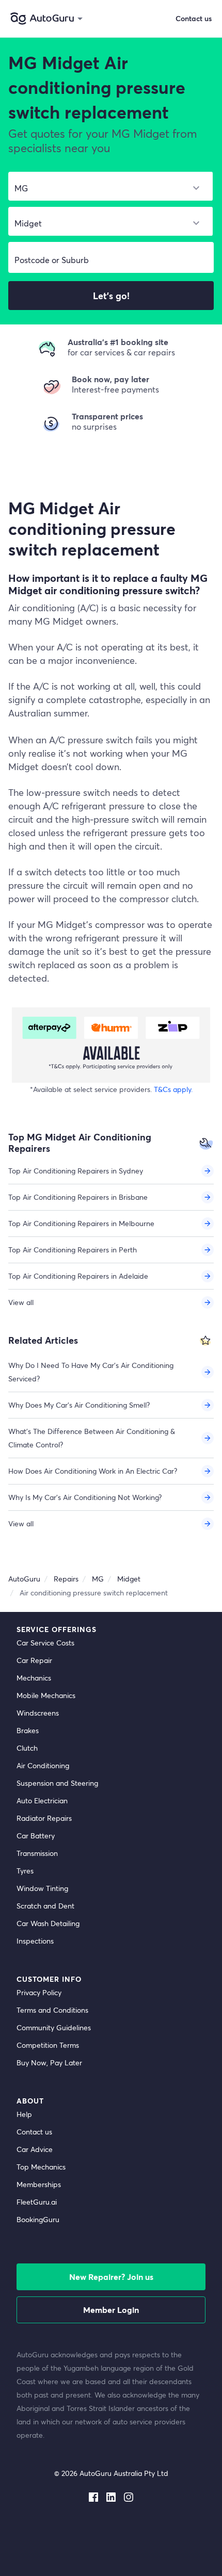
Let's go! (111, 296)
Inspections (35, 1941)
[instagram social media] (129, 2495)
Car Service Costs (45, 1643)
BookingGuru (38, 2219)
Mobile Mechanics (46, 1695)
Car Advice (35, 2149)
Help (24, 2114)
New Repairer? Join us (111, 2277)
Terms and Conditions (52, 2010)
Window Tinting (42, 1888)
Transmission (37, 1853)
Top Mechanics (41, 2167)
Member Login (111, 2310)
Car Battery (36, 1836)
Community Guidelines (54, 2027)
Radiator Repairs (44, 1818)
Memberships (39, 2184)
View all (21, 1302)
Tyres (25, 1871)
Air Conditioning (43, 1765)
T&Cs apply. (173, 1089)
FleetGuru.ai (37, 2202)
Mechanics (34, 1678)
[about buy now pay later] (111, 1045)
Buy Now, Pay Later (49, 2063)
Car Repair (34, 1660)
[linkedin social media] (111, 2495)
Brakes (28, 1730)
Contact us (34, 2132)
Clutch (27, 1748)
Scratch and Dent (45, 1906)
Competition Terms (48, 2045)
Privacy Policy (39, 1992)
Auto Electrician (42, 1800)
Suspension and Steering (57, 1783)
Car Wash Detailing (48, 1923)
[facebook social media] (93, 2495)
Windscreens (38, 1713)
